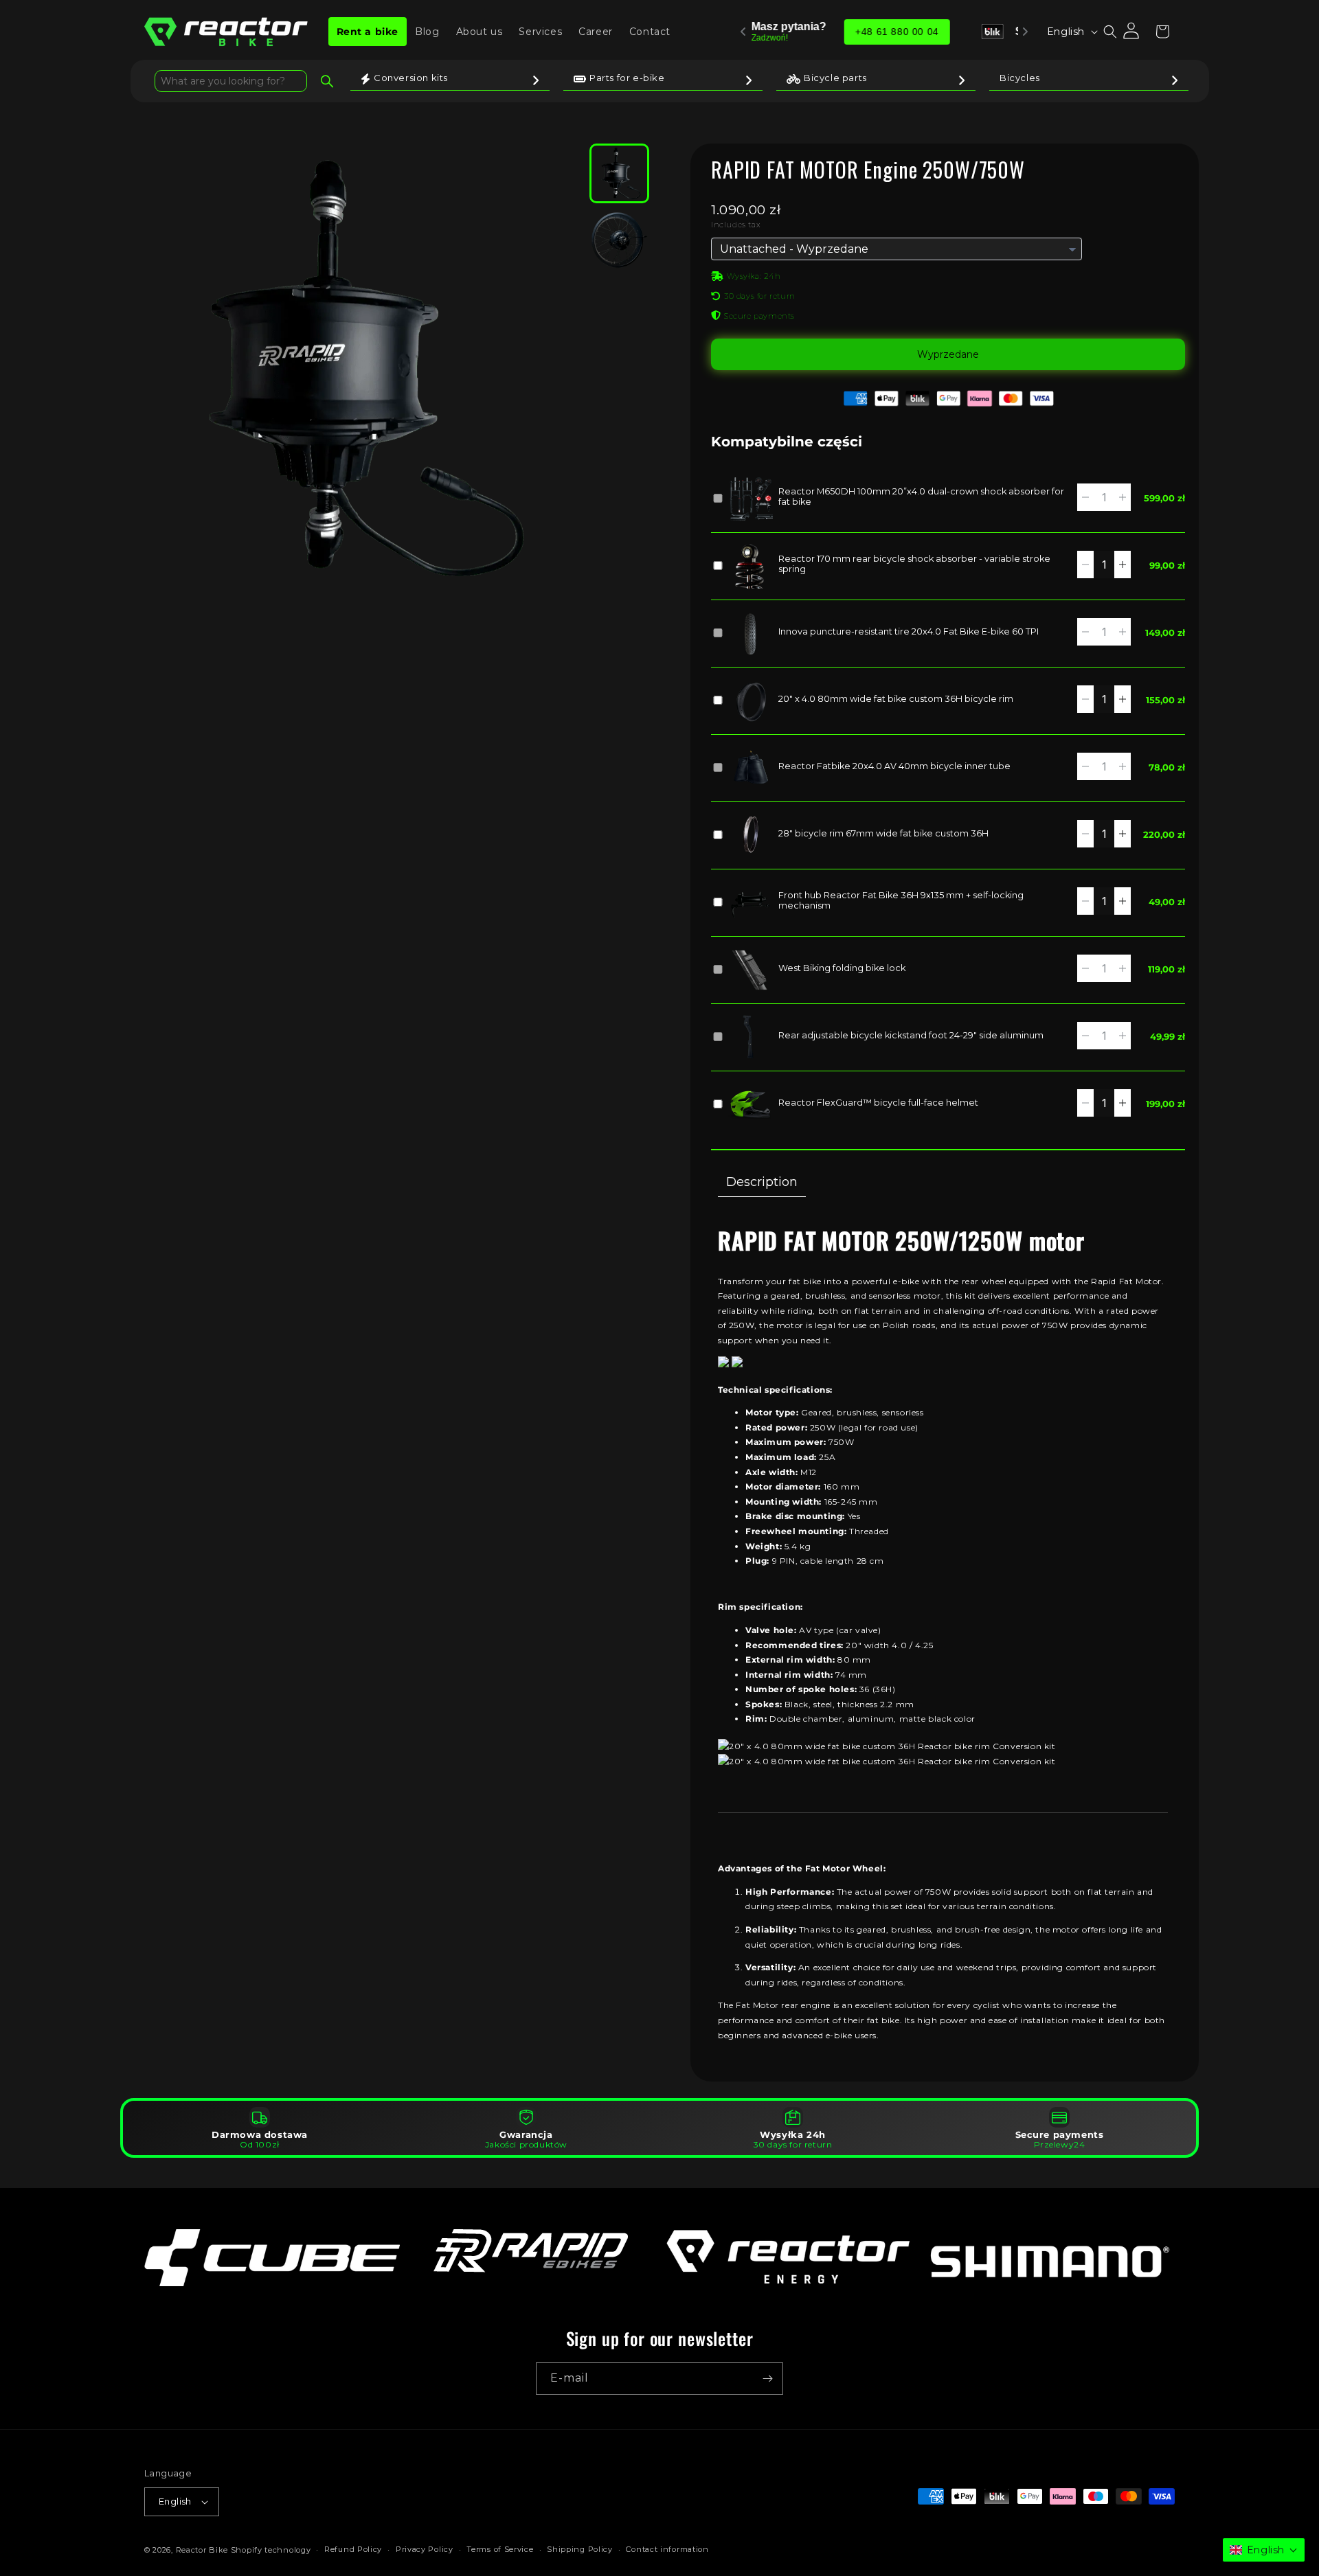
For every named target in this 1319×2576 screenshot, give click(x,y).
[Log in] (1132, 32)
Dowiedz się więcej (957, 32)
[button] (1110, 32)
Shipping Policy (580, 2549)
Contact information (667, 2549)
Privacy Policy (425, 2549)
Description (762, 1182)
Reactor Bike (202, 2550)
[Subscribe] (767, 2379)
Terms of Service (500, 2549)
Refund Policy (353, 2549)
